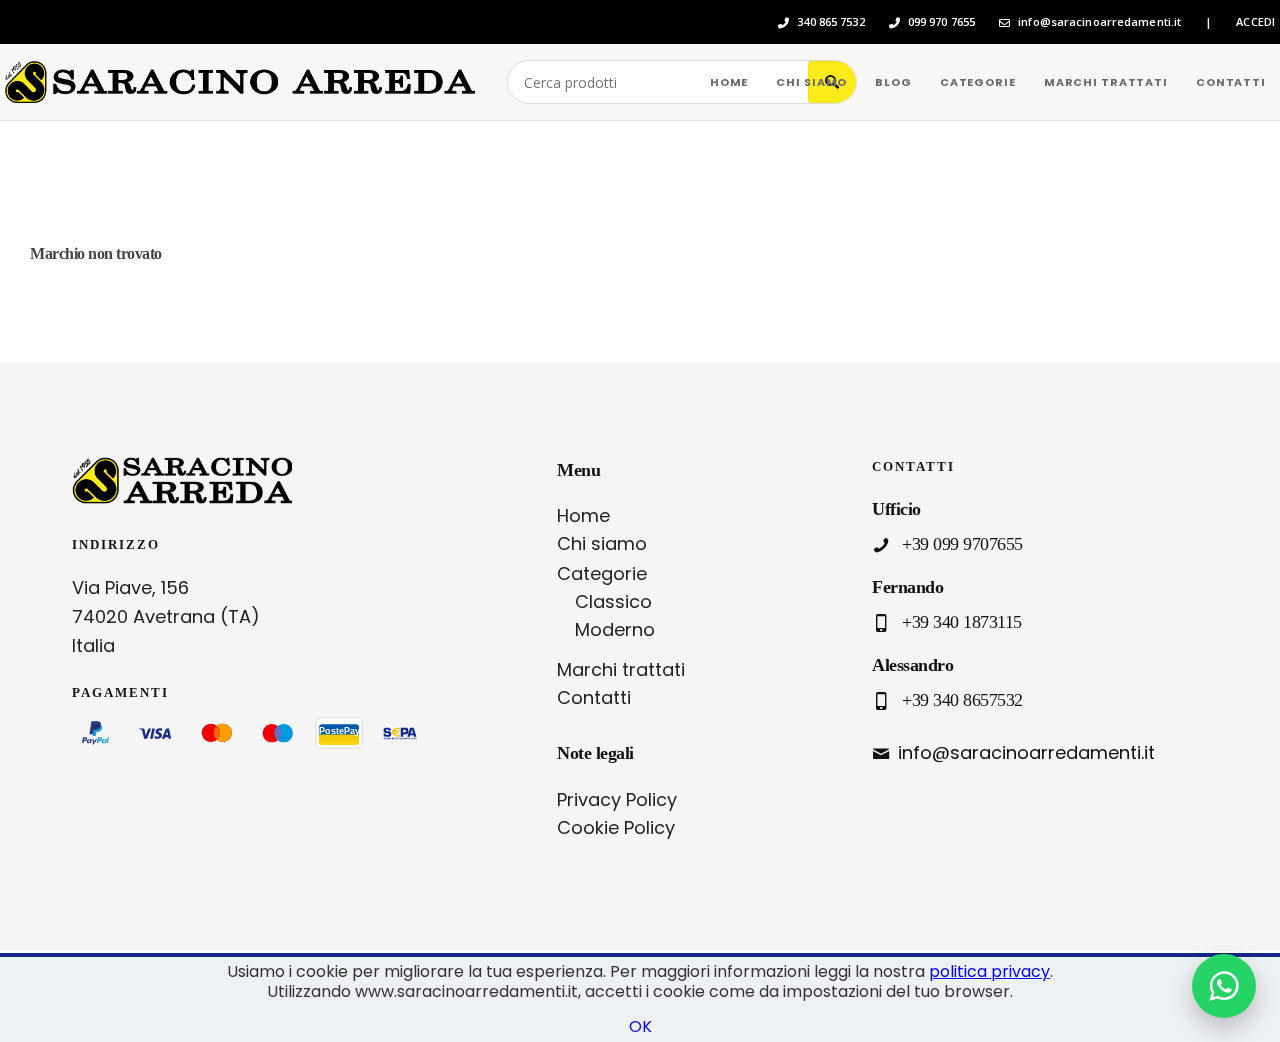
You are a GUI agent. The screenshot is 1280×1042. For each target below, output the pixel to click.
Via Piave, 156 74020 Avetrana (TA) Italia (166, 616)
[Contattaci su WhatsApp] (1224, 986)
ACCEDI (1255, 22)
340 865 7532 (830, 22)
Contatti (594, 697)
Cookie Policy (616, 827)
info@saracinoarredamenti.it (1099, 22)
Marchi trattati (621, 669)
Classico (613, 601)
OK (640, 1026)
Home (583, 515)
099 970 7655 (941, 22)
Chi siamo (602, 543)
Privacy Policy (617, 799)
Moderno (615, 629)
